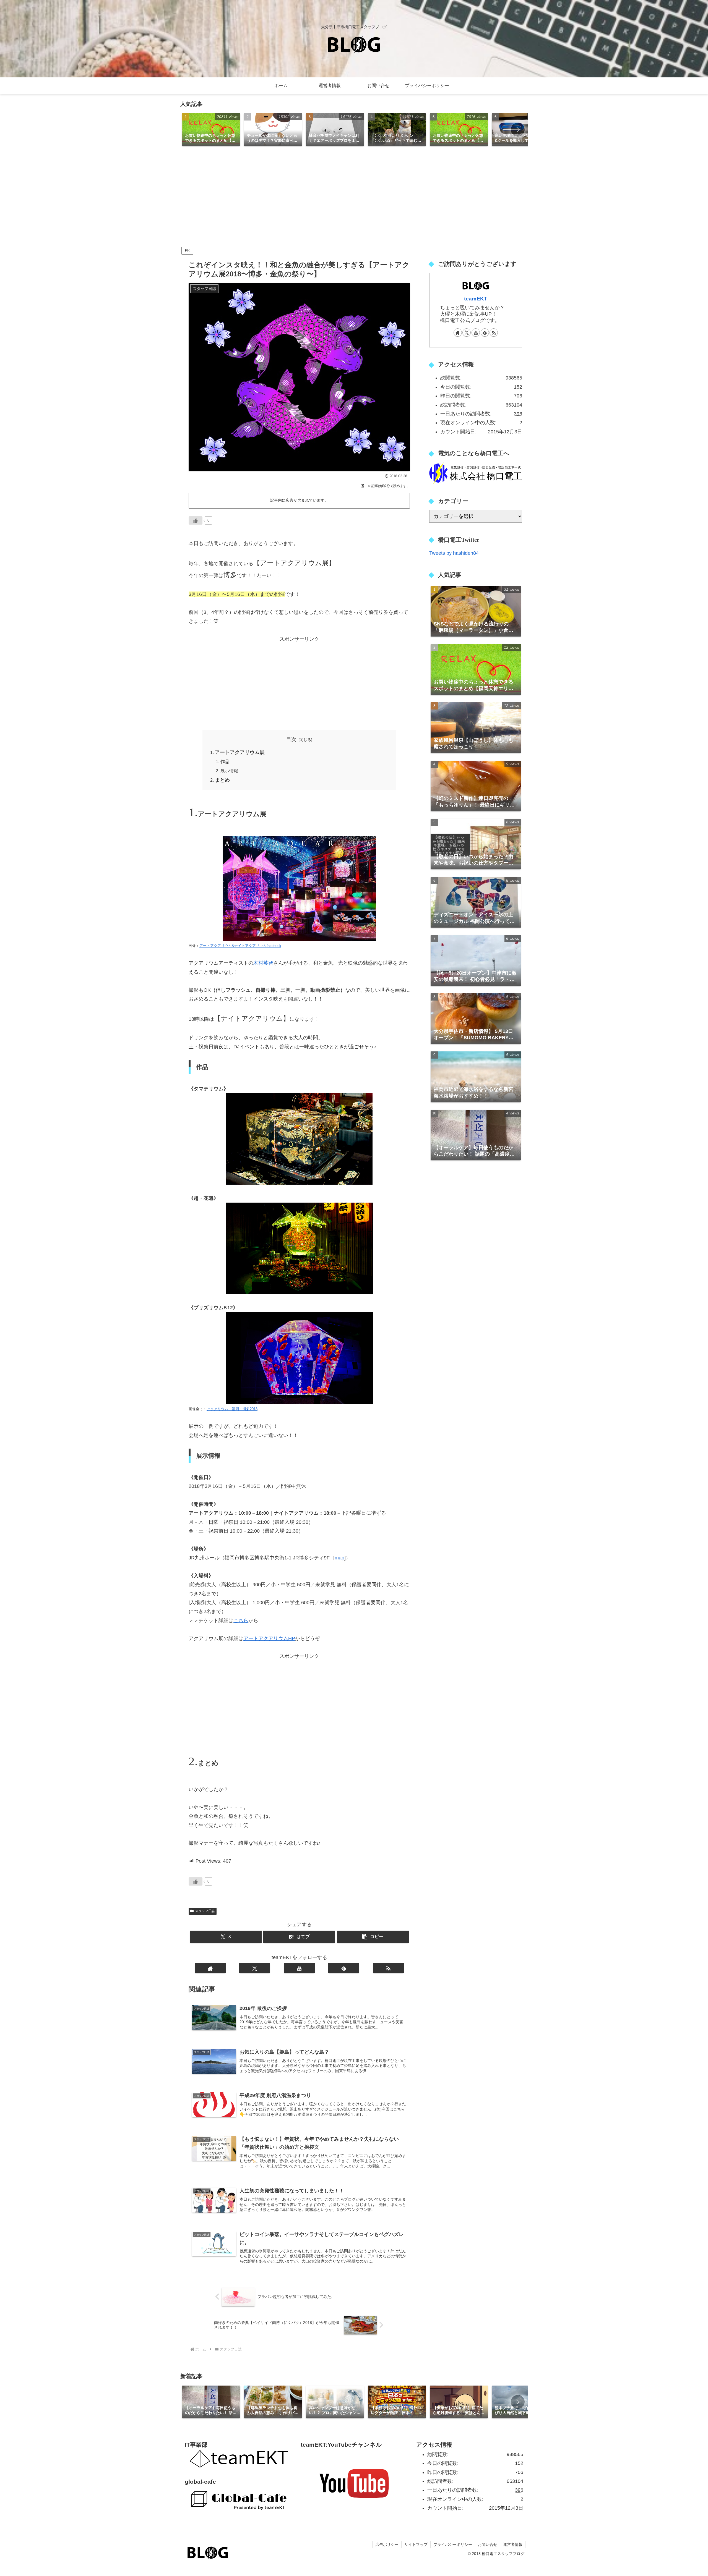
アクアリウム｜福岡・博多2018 (232, 1409)
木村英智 (263, 963)
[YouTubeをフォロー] (299, 1968)
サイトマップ (416, 2544)
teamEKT (476, 299)
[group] (211, 130)
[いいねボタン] (196, 520)
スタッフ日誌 (205, 1911)
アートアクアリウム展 (240, 752)
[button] (518, 130)
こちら (241, 1621)
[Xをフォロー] (255, 1968)
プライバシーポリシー (453, 2544)
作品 (225, 761)
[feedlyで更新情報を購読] (344, 1968)
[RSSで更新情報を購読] (388, 1968)
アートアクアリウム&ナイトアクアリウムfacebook (240, 946)
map (339, 1558)
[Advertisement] (354, 198)
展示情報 (229, 771)
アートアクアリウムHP (269, 1638)
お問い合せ (488, 2544)
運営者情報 (513, 2544)
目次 (291, 739)
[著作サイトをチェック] (210, 1968)
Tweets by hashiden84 (454, 553)
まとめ (222, 780)
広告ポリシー (387, 2544)
